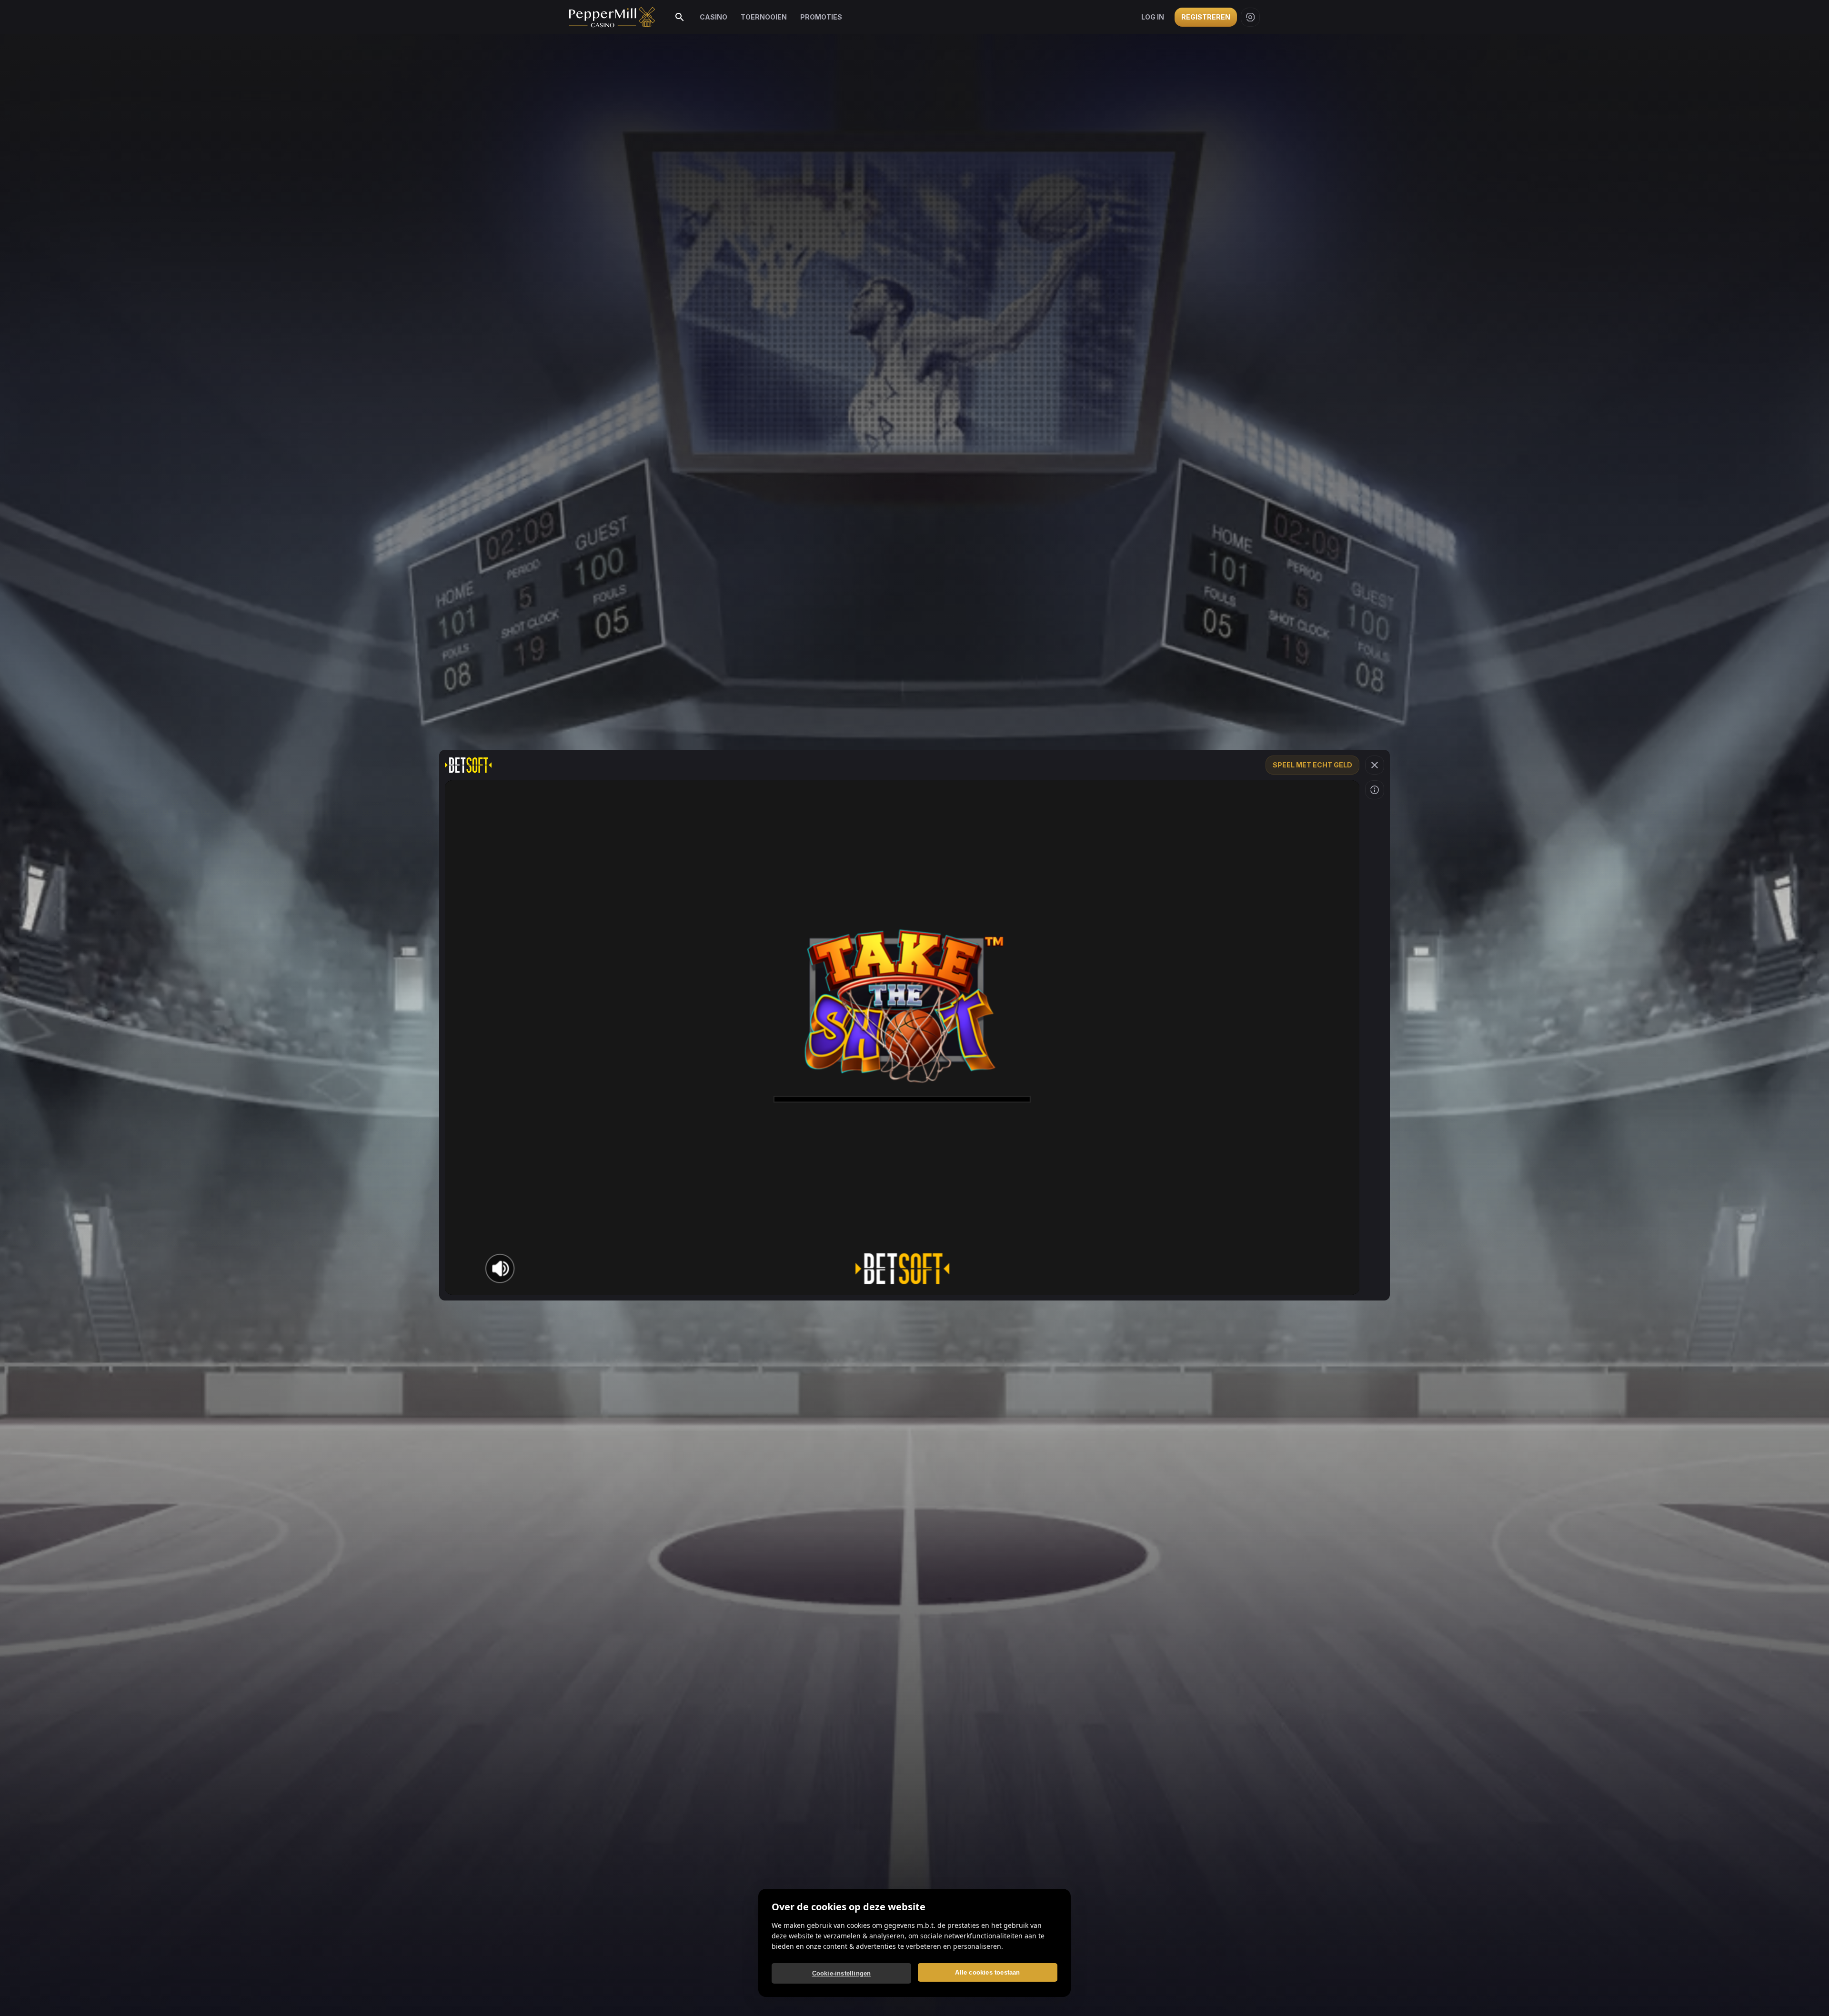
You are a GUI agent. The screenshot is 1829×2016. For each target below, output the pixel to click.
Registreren (1206, 17)
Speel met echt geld (1312, 765)
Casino (714, 17)
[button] (1375, 765)
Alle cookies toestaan (987, 1972)
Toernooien (764, 17)
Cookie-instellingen (842, 1973)
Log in (1153, 17)
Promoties (821, 17)
